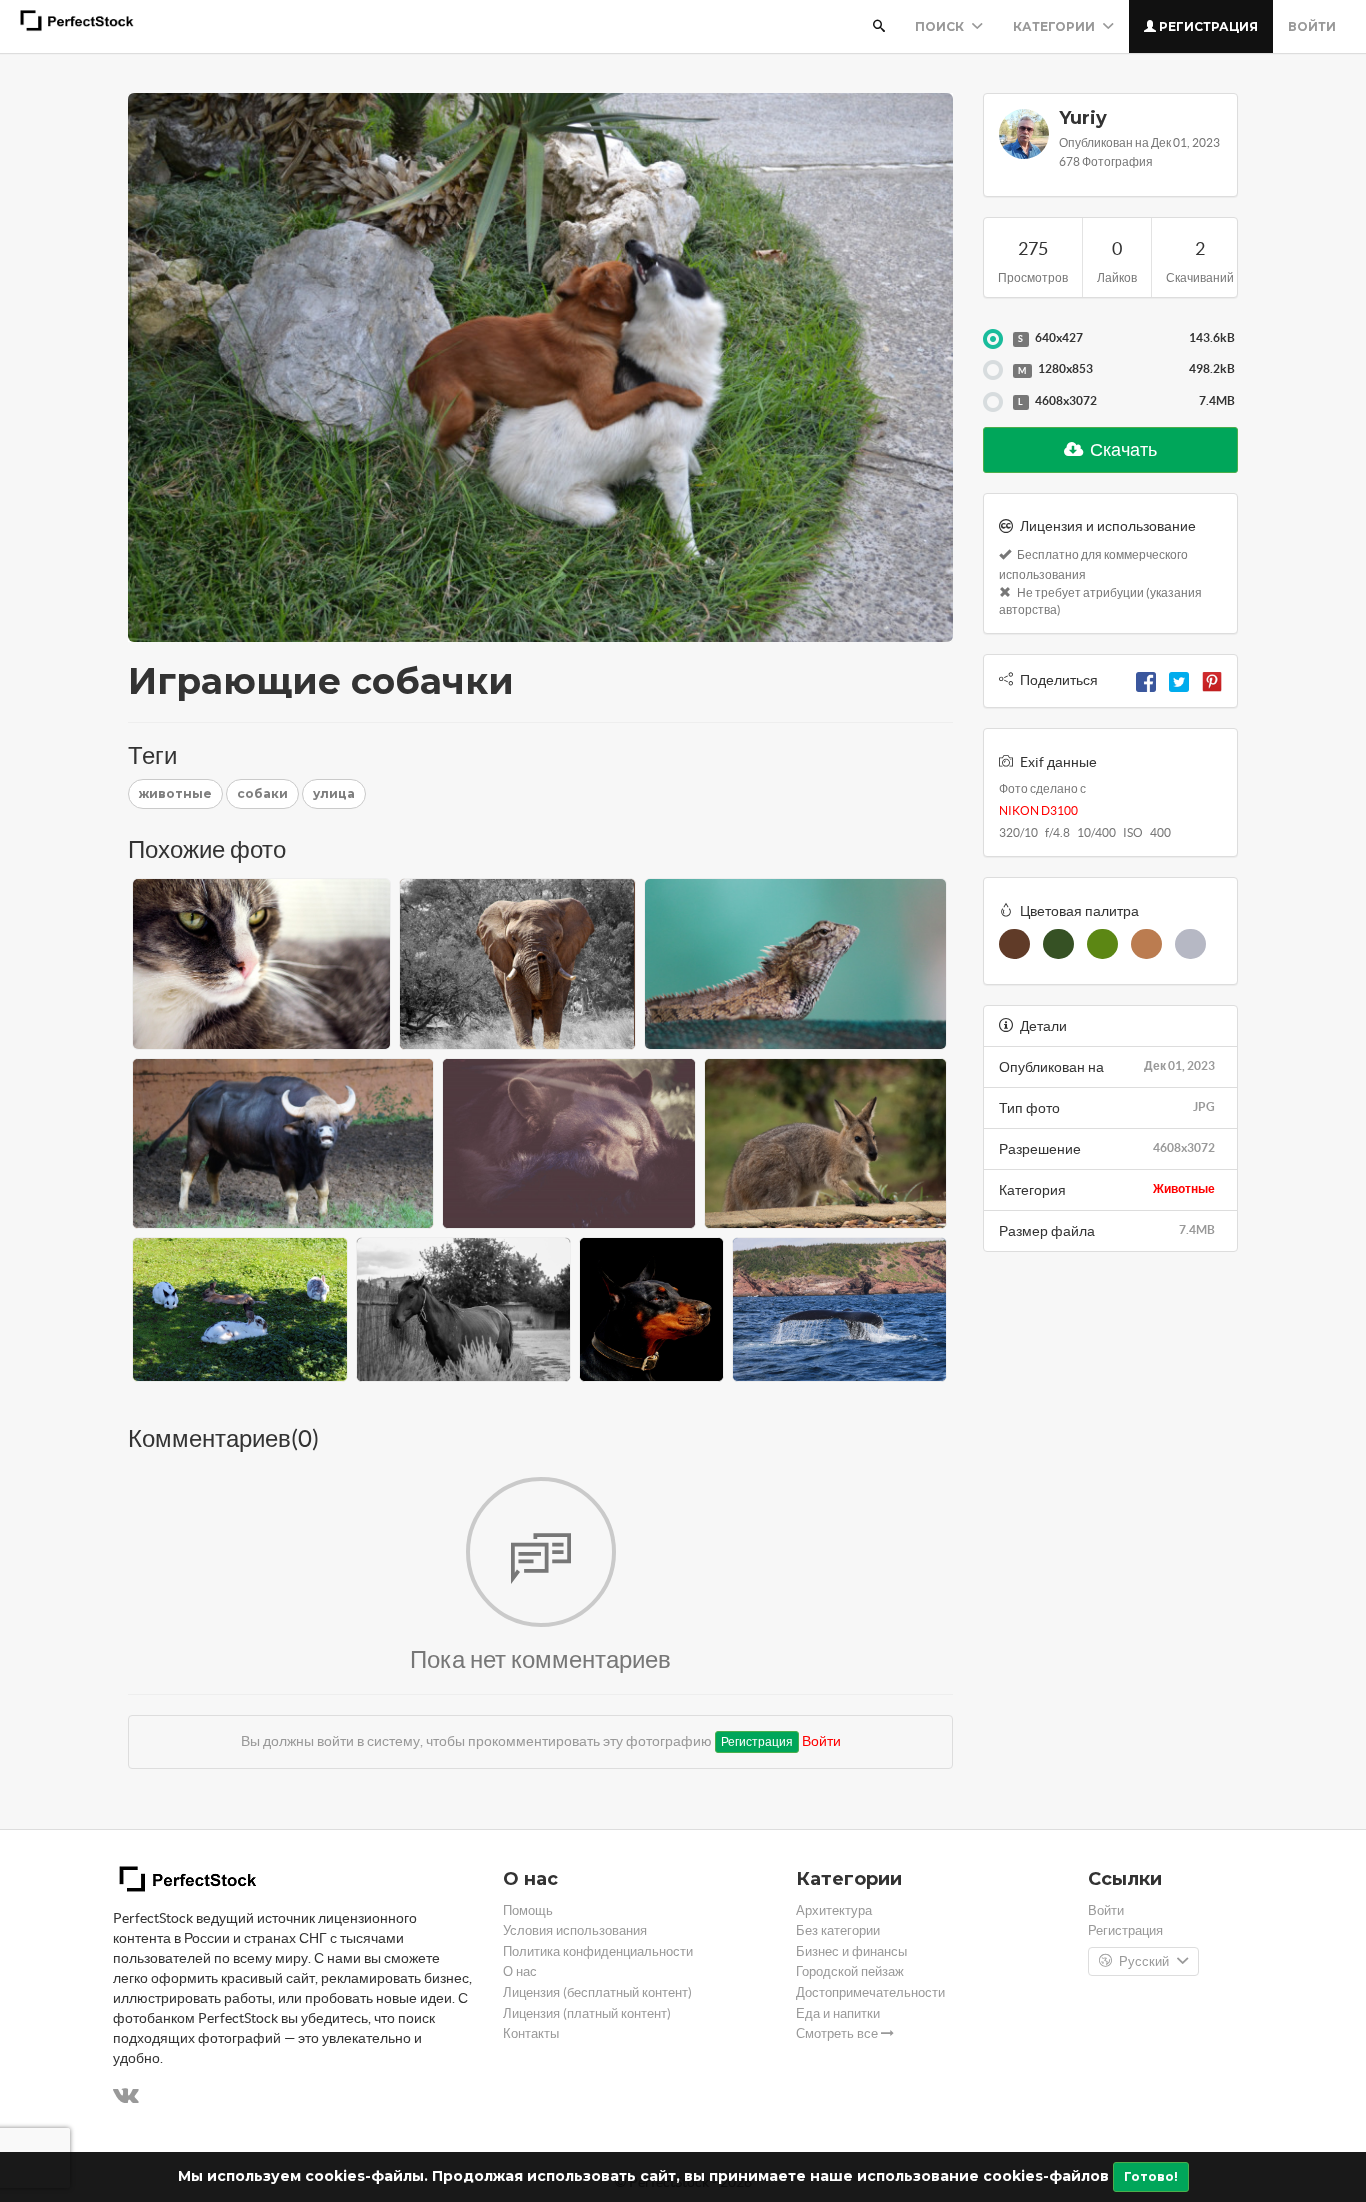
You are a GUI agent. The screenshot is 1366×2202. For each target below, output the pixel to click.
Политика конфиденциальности (598, 1951)
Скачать (1122, 449)
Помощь (528, 1910)
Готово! (1151, 2176)
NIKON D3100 (1038, 810)
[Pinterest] (1212, 680)
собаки (262, 793)
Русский (1144, 1961)
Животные (1184, 1188)
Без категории (838, 1930)
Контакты (531, 2033)
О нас (520, 1971)
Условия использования (575, 1930)
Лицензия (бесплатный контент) (597, 1992)
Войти (1312, 26)
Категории (1055, 26)
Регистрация (1207, 26)
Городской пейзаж (850, 1971)
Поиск (941, 26)
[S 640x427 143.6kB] (993, 339)
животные (175, 793)
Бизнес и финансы (851, 1951)
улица (334, 793)
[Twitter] (1179, 680)
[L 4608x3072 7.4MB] (993, 402)
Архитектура (834, 1910)
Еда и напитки (838, 2013)
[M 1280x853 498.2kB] (993, 370)
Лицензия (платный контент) (587, 2013)
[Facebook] (1146, 680)
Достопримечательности (870, 1992)
